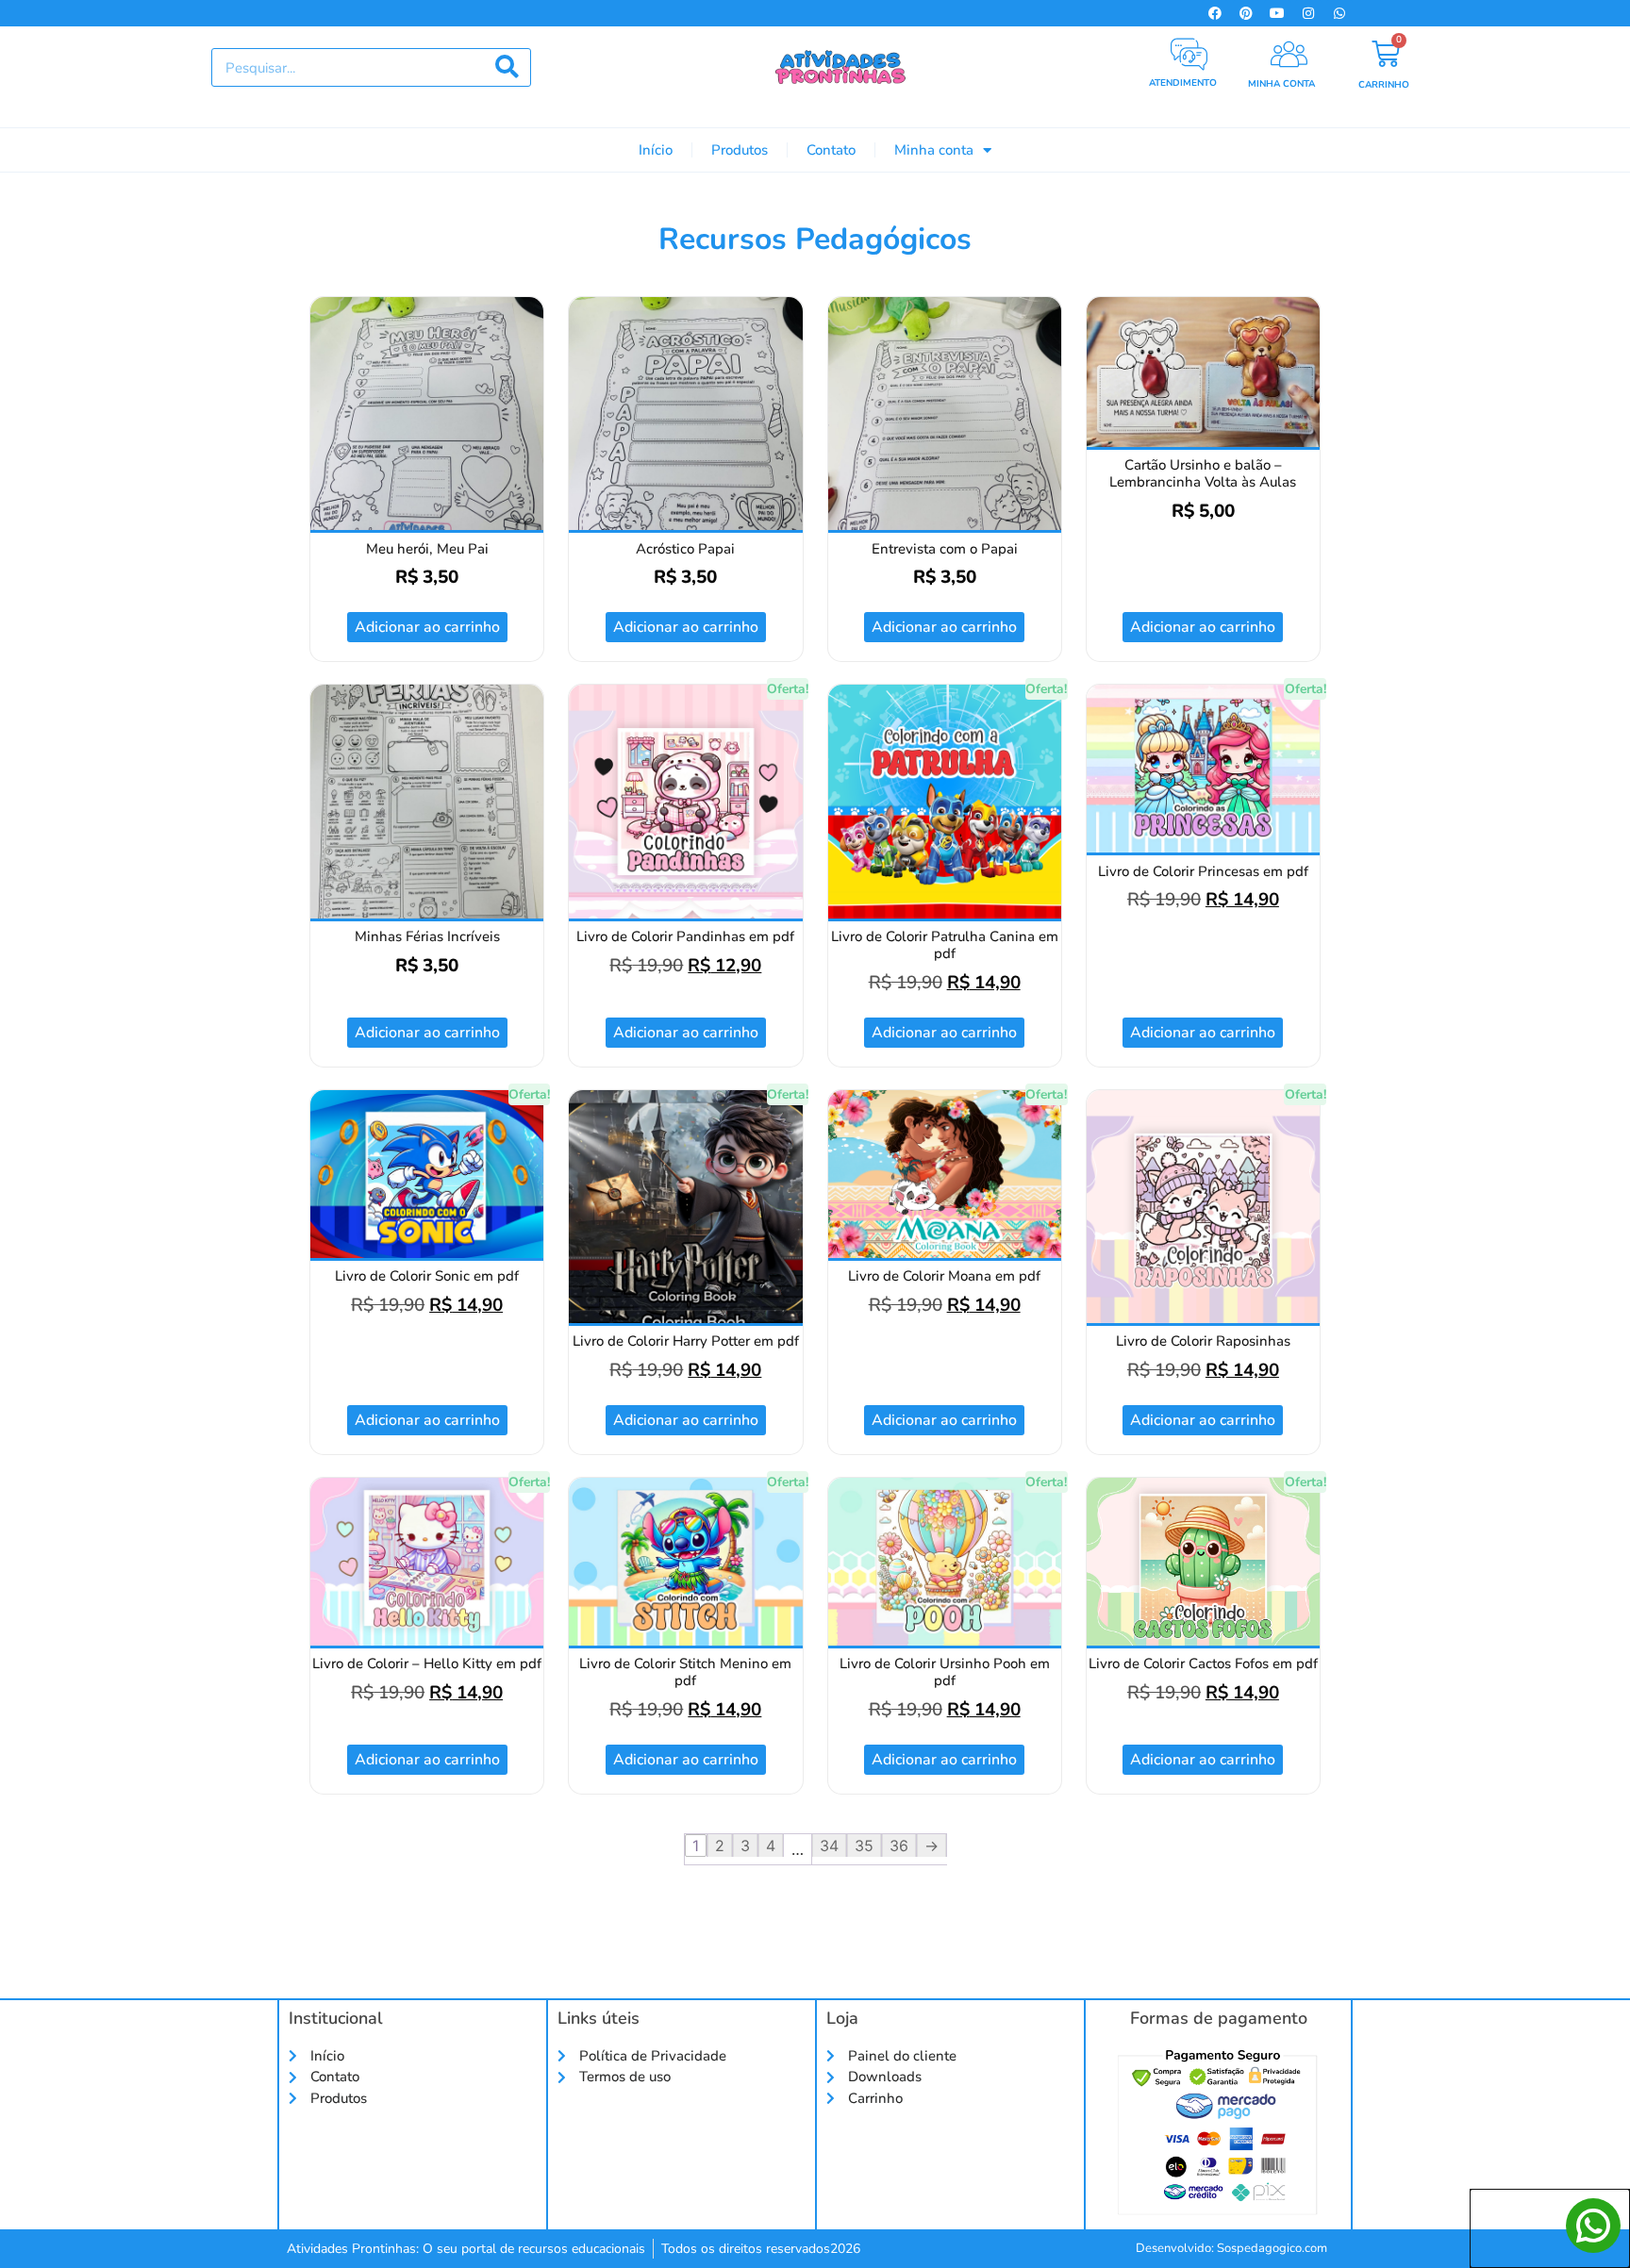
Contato (831, 150)
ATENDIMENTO (1183, 83)
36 (899, 1846)
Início (656, 150)
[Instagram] (1308, 13)
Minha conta (934, 150)
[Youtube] (1277, 13)
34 (829, 1846)
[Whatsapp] (1339, 13)
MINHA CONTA (1281, 84)
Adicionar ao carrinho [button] (427, 627)
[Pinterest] (1246, 13)
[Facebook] (1215, 13)
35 (864, 1846)
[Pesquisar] (507, 67)
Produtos (740, 150)
